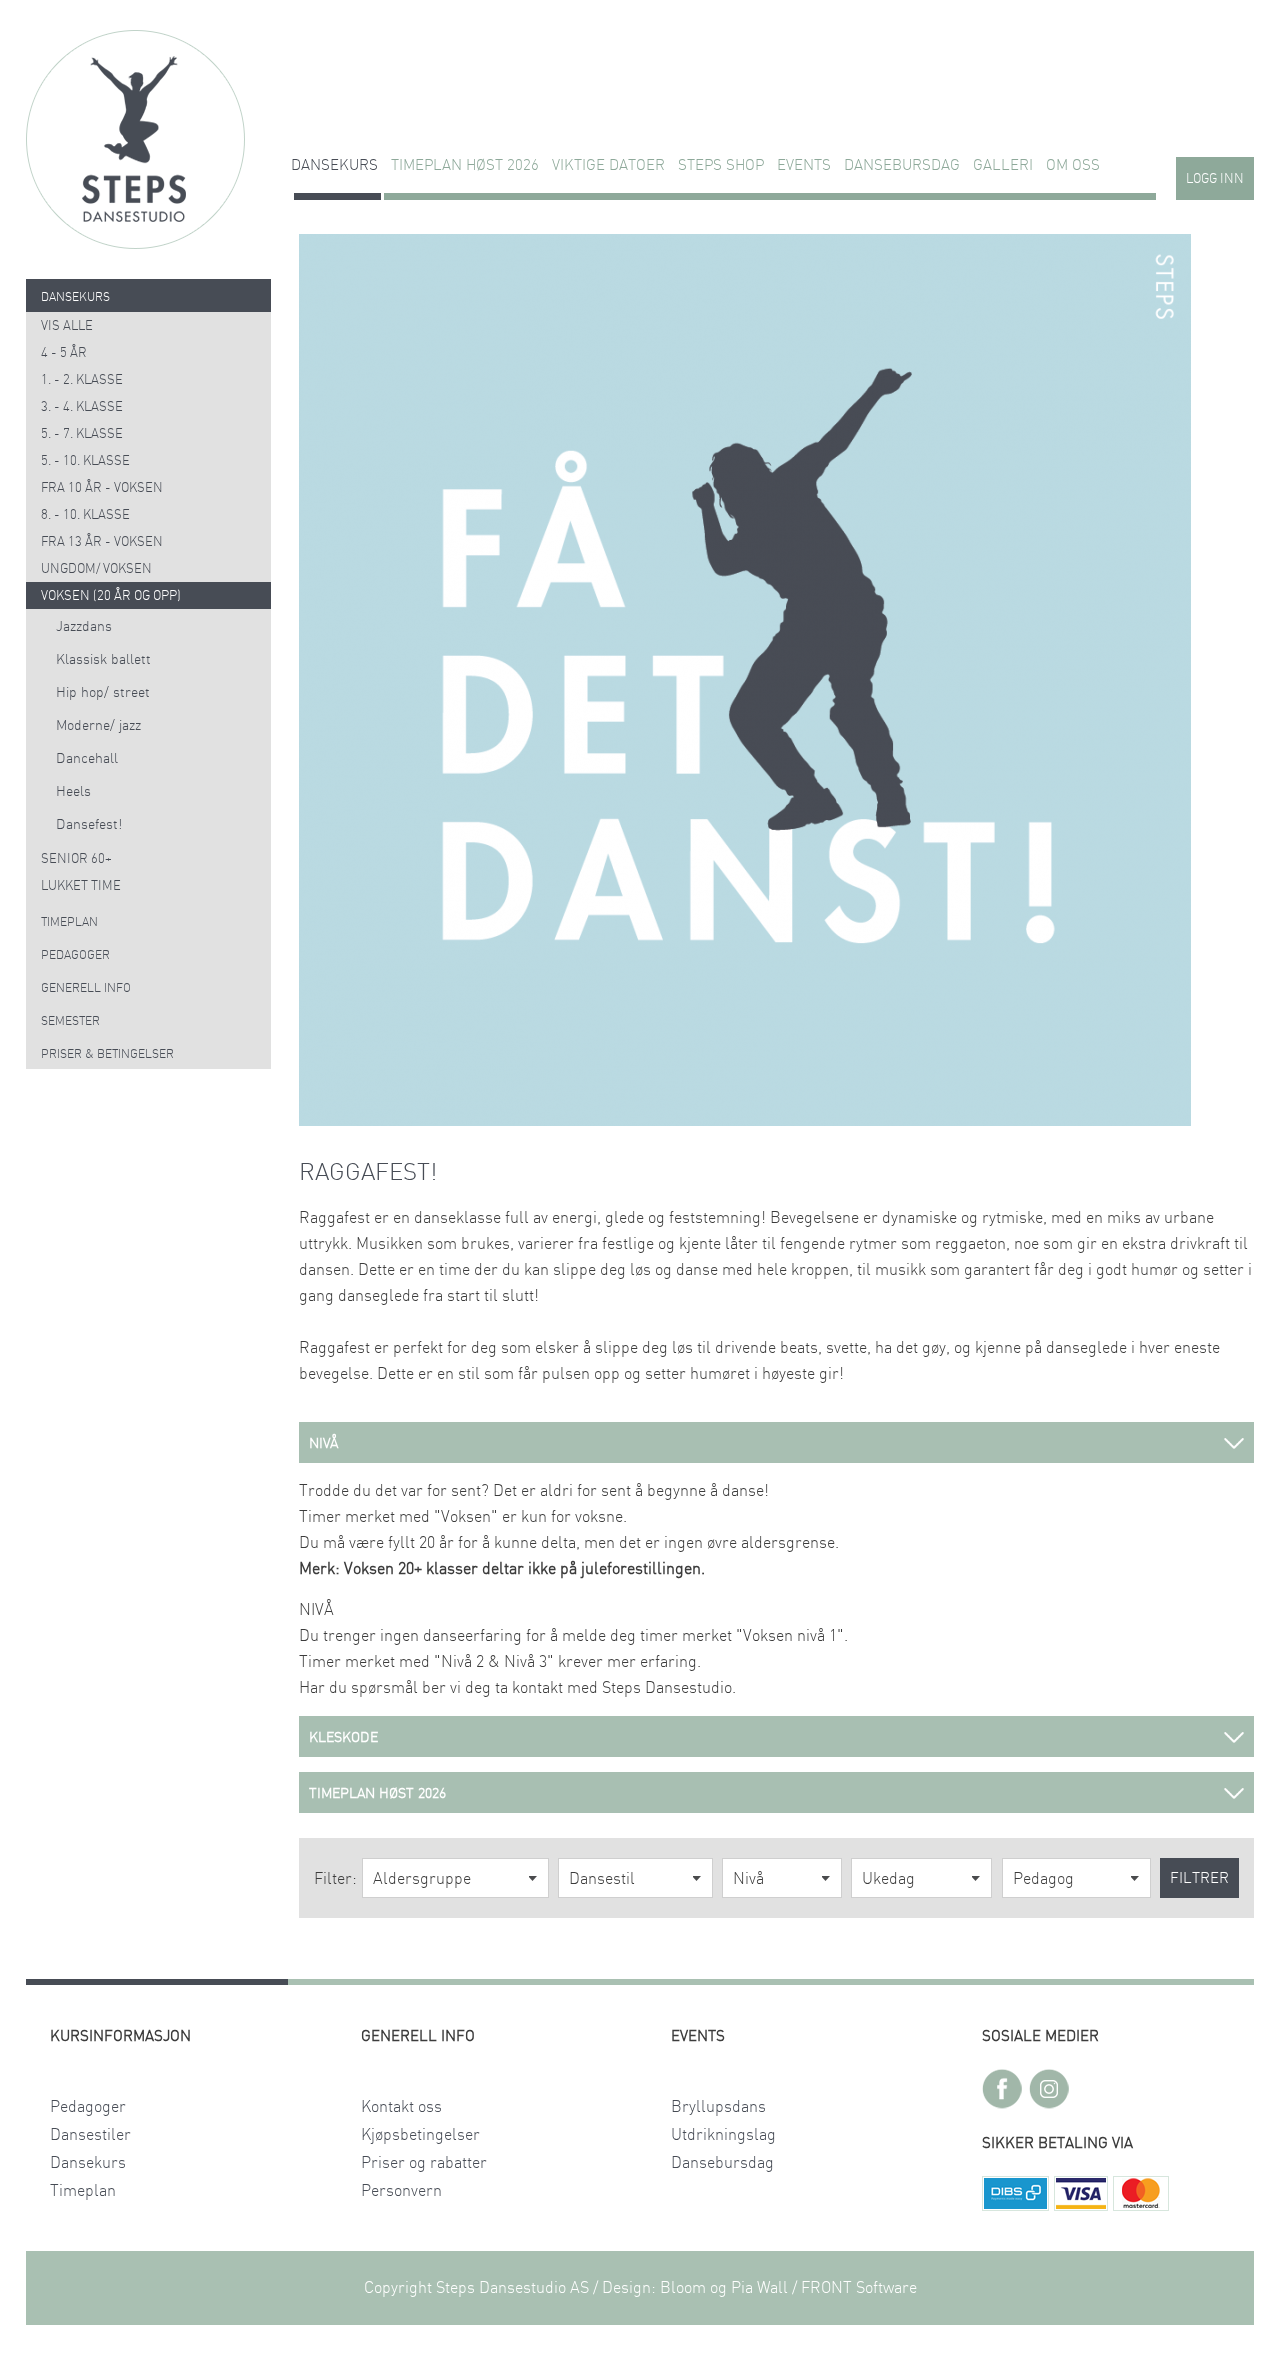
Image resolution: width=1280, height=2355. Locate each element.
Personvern (401, 2191)
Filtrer (1199, 1878)
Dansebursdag (902, 165)
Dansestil (602, 1879)
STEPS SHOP (721, 165)
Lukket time (81, 886)
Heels (73, 792)
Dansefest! (89, 825)
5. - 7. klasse (82, 434)
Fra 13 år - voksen (102, 542)
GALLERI (1003, 165)
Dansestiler (90, 2135)
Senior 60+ (76, 859)
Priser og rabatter (424, 2163)
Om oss (1073, 165)
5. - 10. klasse (85, 461)
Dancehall (87, 759)
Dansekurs (334, 165)
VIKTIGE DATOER (608, 165)
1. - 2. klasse (82, 380)
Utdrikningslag (723, 2135)
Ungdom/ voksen (96, 569)
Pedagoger (75, 955)
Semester (70, 1021)
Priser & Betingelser (107, 1054)
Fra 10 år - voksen (102, 488)
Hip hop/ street (103, 693)
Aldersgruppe (422, 1879)
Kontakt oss (401, 2107)
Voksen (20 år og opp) (111, 596)
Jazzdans (84, 627)
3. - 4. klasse (82, 407)
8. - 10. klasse (85, 515)
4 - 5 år (64, 353)
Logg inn (1215, 179)
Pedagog (1043, 1879)
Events (804, 165)
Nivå (748, 1879)
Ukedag (888, 1879)
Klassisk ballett (103, 660)
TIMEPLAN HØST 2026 (465, 165)
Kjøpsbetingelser (420, 2135)
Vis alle (67, 326)
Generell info (86, 988)
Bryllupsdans (718, 2107)
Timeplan (69, 922)
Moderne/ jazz (98, 726)
